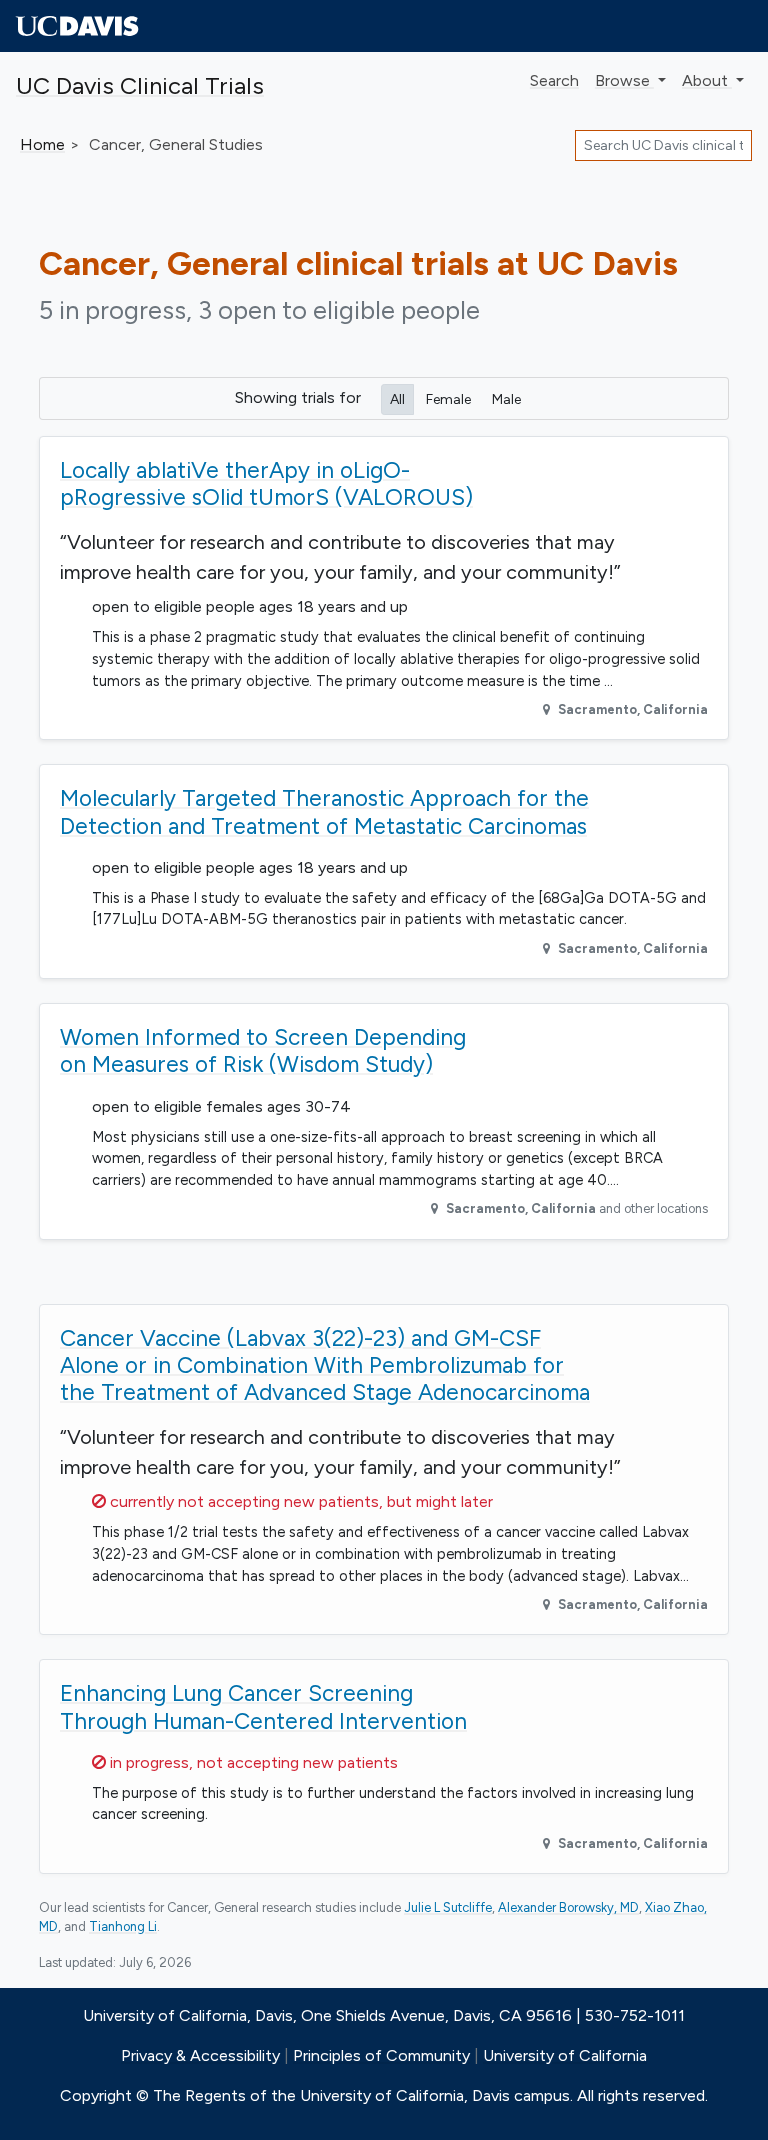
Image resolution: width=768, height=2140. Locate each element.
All (397, 399)
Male (506, 399)
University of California (565, 2055)
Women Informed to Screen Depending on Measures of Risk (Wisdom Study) (263, 1050)
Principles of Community (381, 2055)
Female (448, 399)
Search (554, 80)
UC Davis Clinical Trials (140, 85)
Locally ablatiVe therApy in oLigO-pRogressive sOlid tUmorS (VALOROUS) (266, 483)
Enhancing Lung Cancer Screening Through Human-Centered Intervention (263, 1706)
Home (42, 144)
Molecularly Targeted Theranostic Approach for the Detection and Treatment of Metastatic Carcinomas (324, 811)
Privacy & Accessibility (200, 2055)
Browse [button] (624, 80)
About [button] (707, 80)
